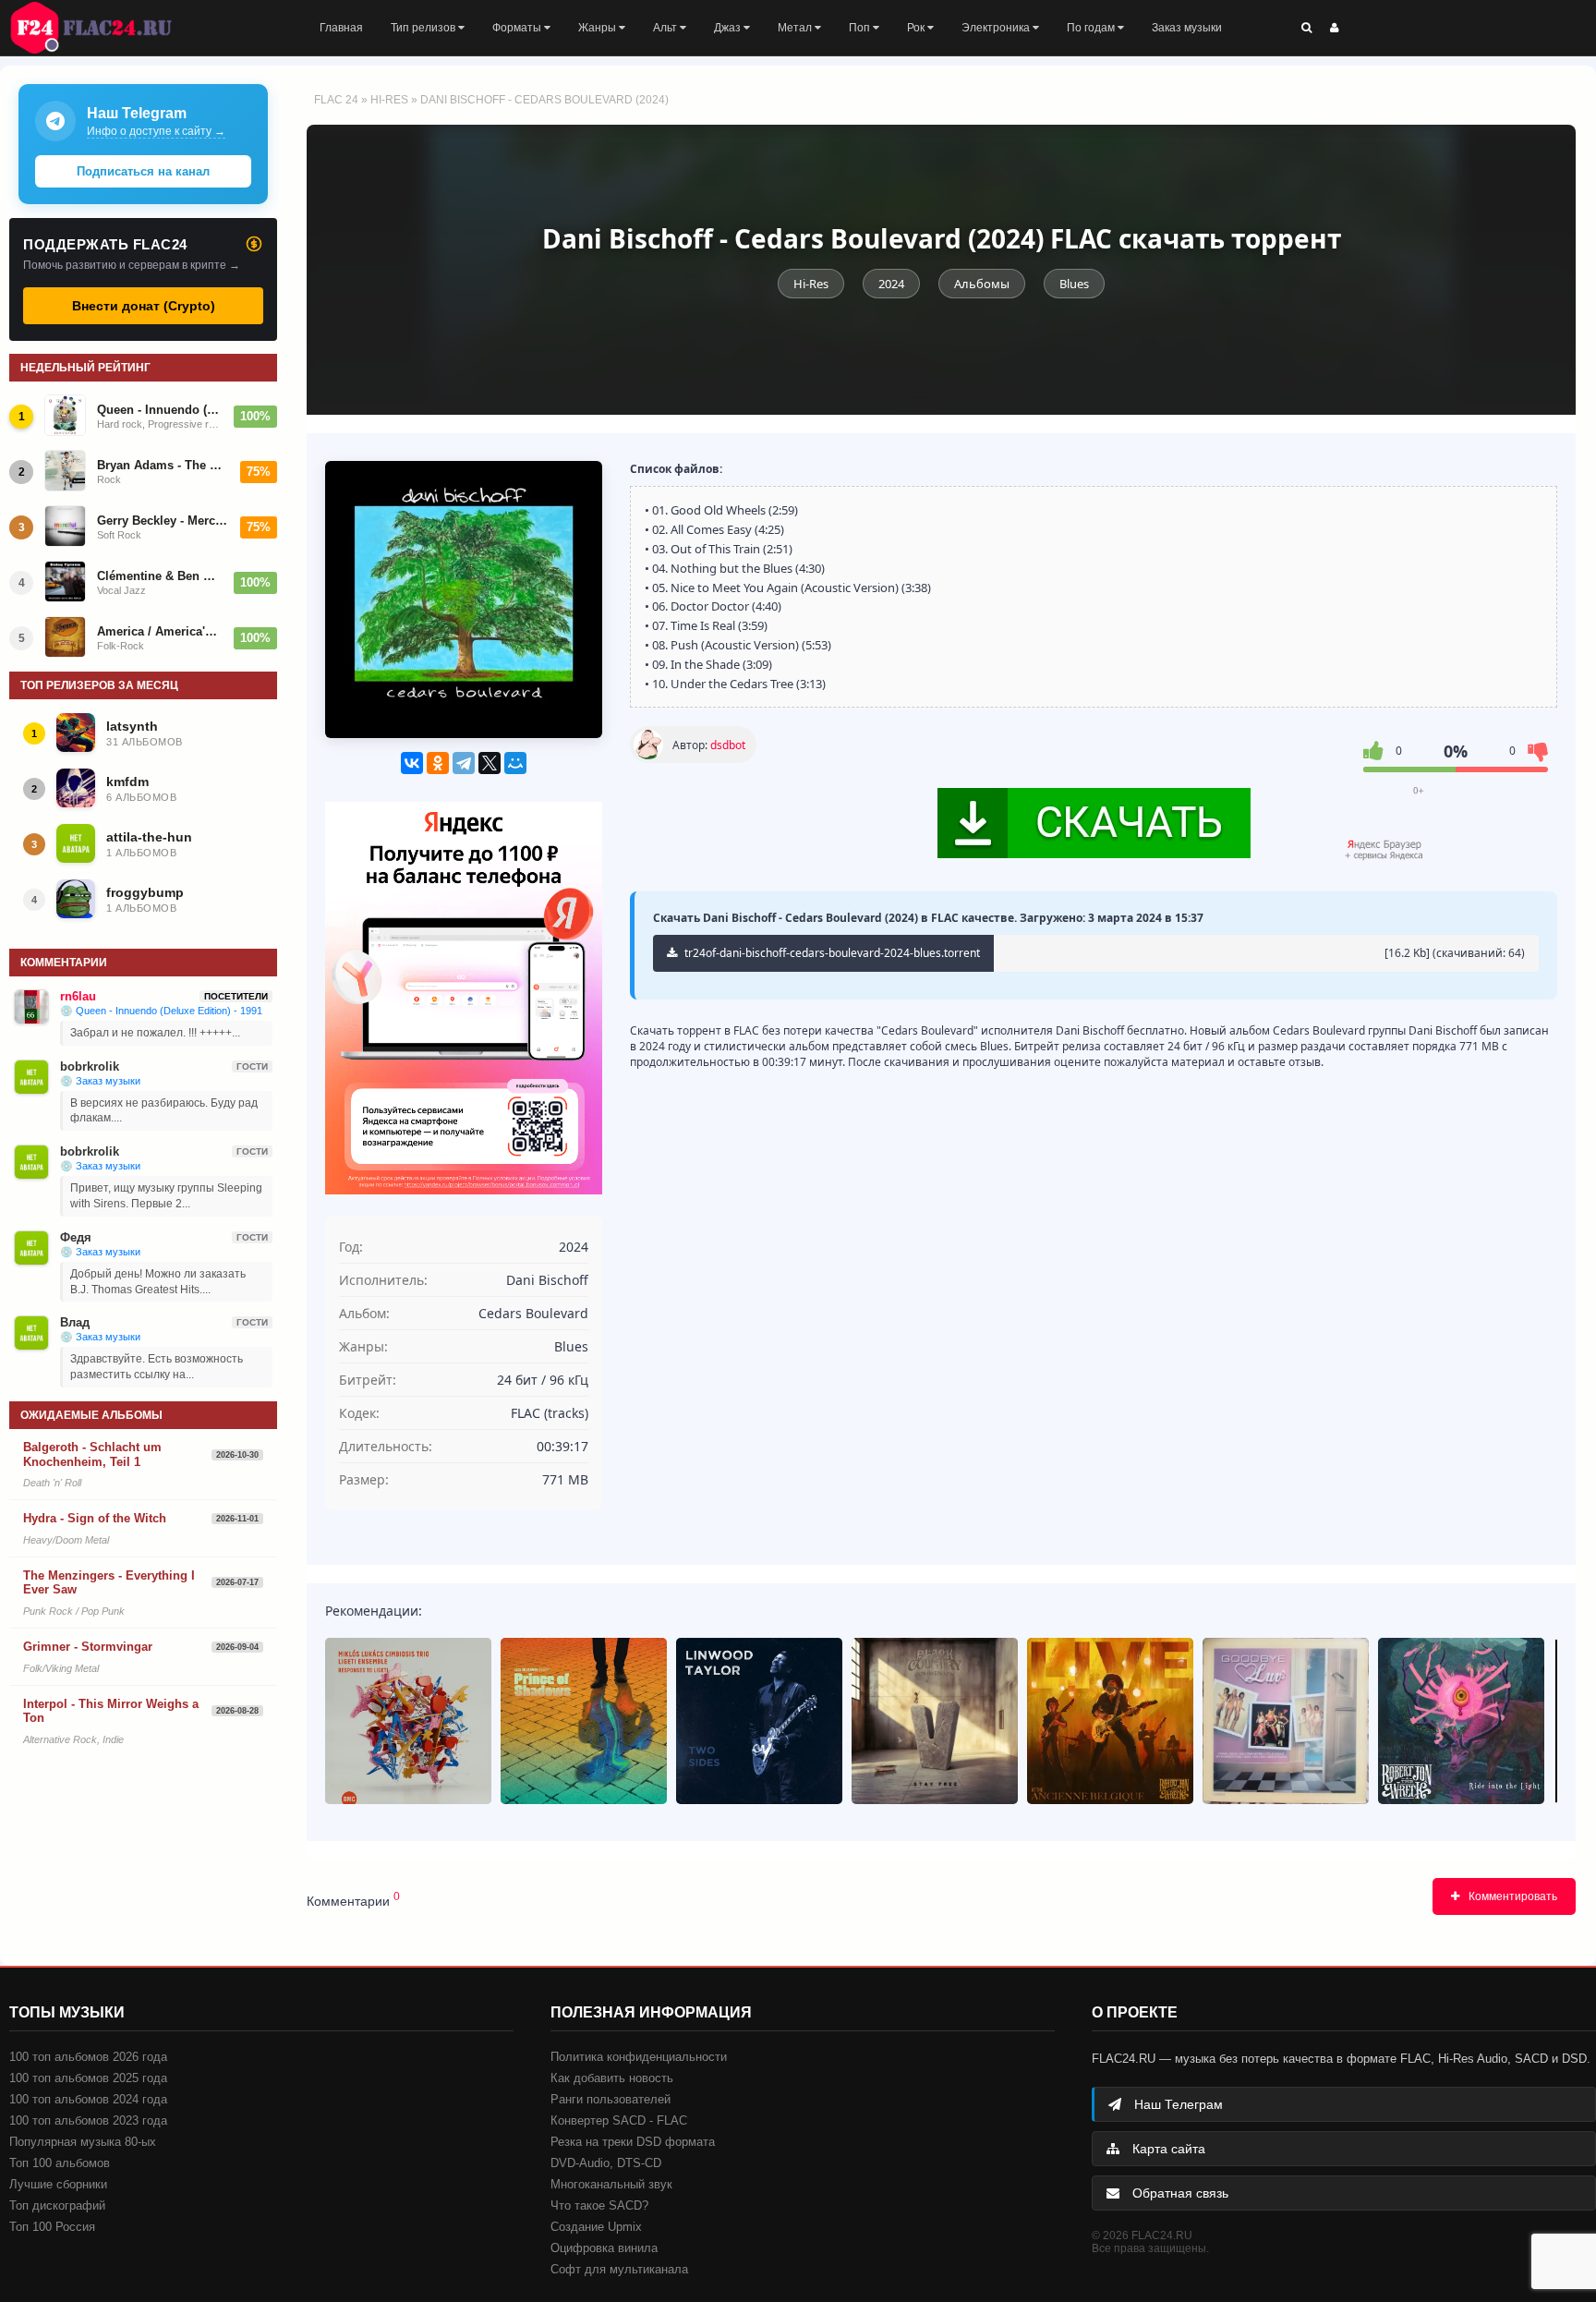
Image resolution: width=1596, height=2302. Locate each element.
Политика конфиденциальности (639, 2057)
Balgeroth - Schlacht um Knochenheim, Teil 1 (92, 1454)
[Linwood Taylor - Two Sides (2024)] (759, 1721)
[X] (490, 763)
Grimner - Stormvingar (88, 1647)
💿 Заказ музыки (100, 1081)
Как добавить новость (612, 2078)
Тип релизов (424, 28)
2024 (891, 284)
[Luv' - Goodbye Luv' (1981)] (1286, 1721)
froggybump (145, 892)
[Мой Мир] (515, 763)
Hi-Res (389, 100)
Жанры (598, 28)
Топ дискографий (57, 2205)
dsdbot (728, 745)
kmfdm (127, 781)
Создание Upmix (596, 2227)
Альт (666, 28)
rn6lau (78, 996)
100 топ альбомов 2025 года (88, 2078)
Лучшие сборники (58, 2184)
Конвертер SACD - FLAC (619, 2120)
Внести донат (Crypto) (144, 306)
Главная (341, 28)
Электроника (997, 28)
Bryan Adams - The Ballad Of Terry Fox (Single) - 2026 (163, 465)
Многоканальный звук (611, 2184)
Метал (796, 28)
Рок (917, 28)
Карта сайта (1167, 2149)
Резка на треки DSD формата (633, 2142)
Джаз (729, 28)
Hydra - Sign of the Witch (95, 1518)
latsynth (132, 726)
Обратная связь (1179, 2193)
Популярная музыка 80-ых (83, 2142)
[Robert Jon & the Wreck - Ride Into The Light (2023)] (1461, 1721)
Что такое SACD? (599, 2205)
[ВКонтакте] (412, 763)
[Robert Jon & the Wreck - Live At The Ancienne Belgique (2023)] (1110, 1721)
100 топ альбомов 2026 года (88, 2057)
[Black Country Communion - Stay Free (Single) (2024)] (935, 1721)
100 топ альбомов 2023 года (88, 2120)
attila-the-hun (149, 837)
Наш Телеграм (1177, 2104)
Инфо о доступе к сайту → (156, 131)
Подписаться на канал (143, 171)
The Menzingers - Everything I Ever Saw (109, 1583)
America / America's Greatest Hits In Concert (160, 631)
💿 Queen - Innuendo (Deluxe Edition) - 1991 (161, 1011)
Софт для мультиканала (619, 2269)
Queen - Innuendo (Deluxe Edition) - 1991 (160, 410)
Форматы (518, 28)
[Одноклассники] (438, 763)
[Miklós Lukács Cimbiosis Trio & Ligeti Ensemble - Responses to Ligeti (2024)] (408, 1721)
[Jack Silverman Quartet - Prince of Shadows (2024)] (584, 1721)
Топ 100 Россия (52, 2227)
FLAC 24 (102, 28)
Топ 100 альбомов (60, 2163)
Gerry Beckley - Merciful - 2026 (163, 521)
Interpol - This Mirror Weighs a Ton (111, 1711)
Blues (1074, 284)
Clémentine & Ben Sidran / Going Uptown (160, 576)
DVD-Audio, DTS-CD (606, 2163)
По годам (1092, 28)
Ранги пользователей (611, 2099)
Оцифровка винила (604, 2248)
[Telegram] (464, 763)
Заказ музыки (1187, 28)
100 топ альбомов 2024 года (88, 2099)
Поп (861, 28)
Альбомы (982, 284)
